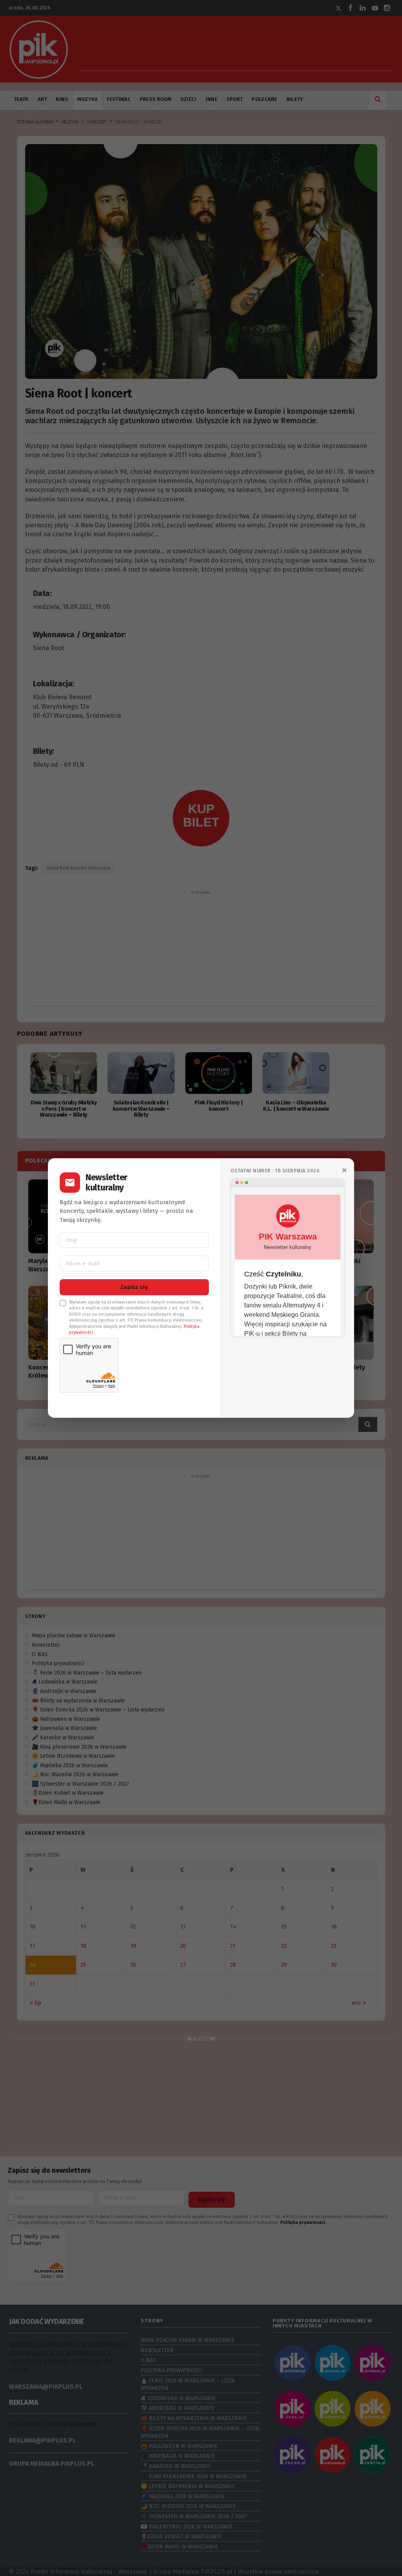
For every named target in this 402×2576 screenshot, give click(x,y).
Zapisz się (134, 1287)
